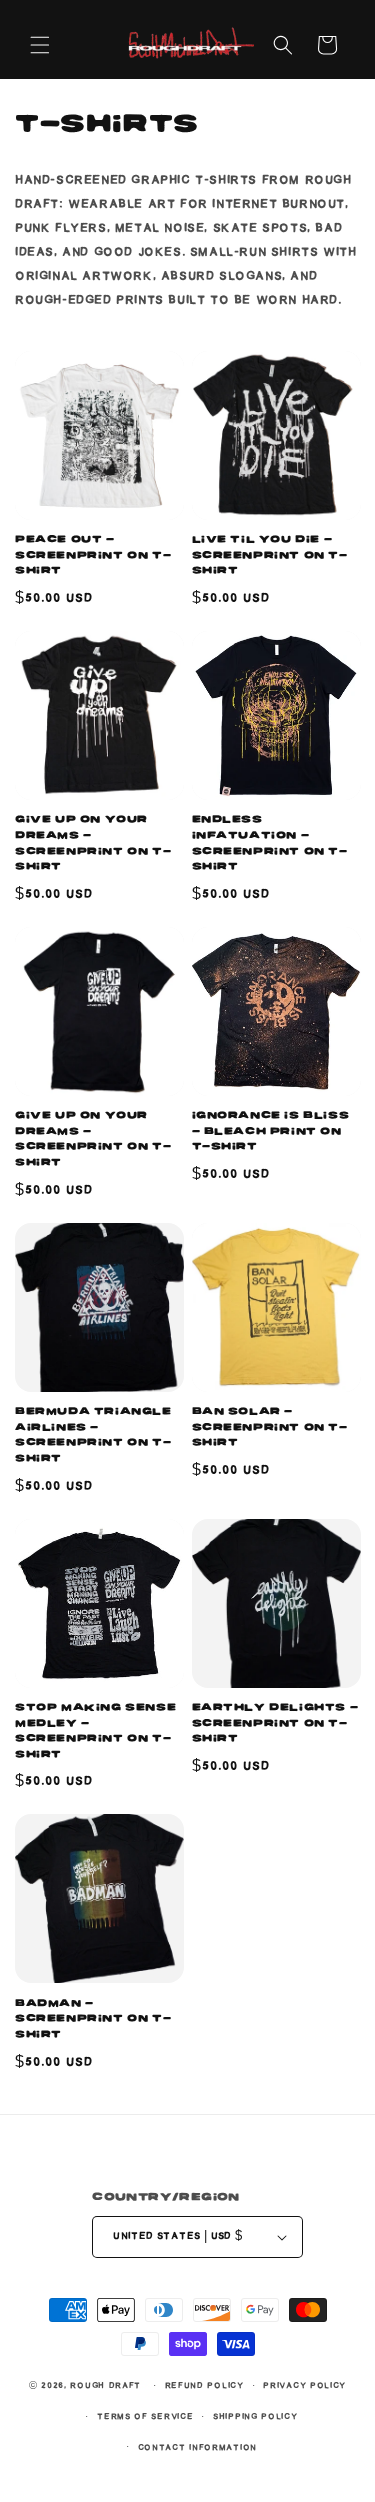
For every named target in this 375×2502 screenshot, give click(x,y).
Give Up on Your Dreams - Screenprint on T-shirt (93, 842)
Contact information (197, 2447)
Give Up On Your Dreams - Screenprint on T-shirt (93, 1138)
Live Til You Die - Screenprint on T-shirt (270, 554)
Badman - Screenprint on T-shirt (93, 2018)
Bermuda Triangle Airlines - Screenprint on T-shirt (93, 1434)
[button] (40, 45)
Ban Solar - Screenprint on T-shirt (270, 1426)
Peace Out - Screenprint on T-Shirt (93, 554)
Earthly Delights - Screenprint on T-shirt (275, 1722)
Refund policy (204, 2385)
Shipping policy (255, 2416)
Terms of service (145, 2416)
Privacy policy (304, 2385)
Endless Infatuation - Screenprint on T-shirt (270, 842)
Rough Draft (105, 2385)
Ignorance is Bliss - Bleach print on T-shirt (271, 1130)
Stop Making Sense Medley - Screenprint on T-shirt (95, 1730)
